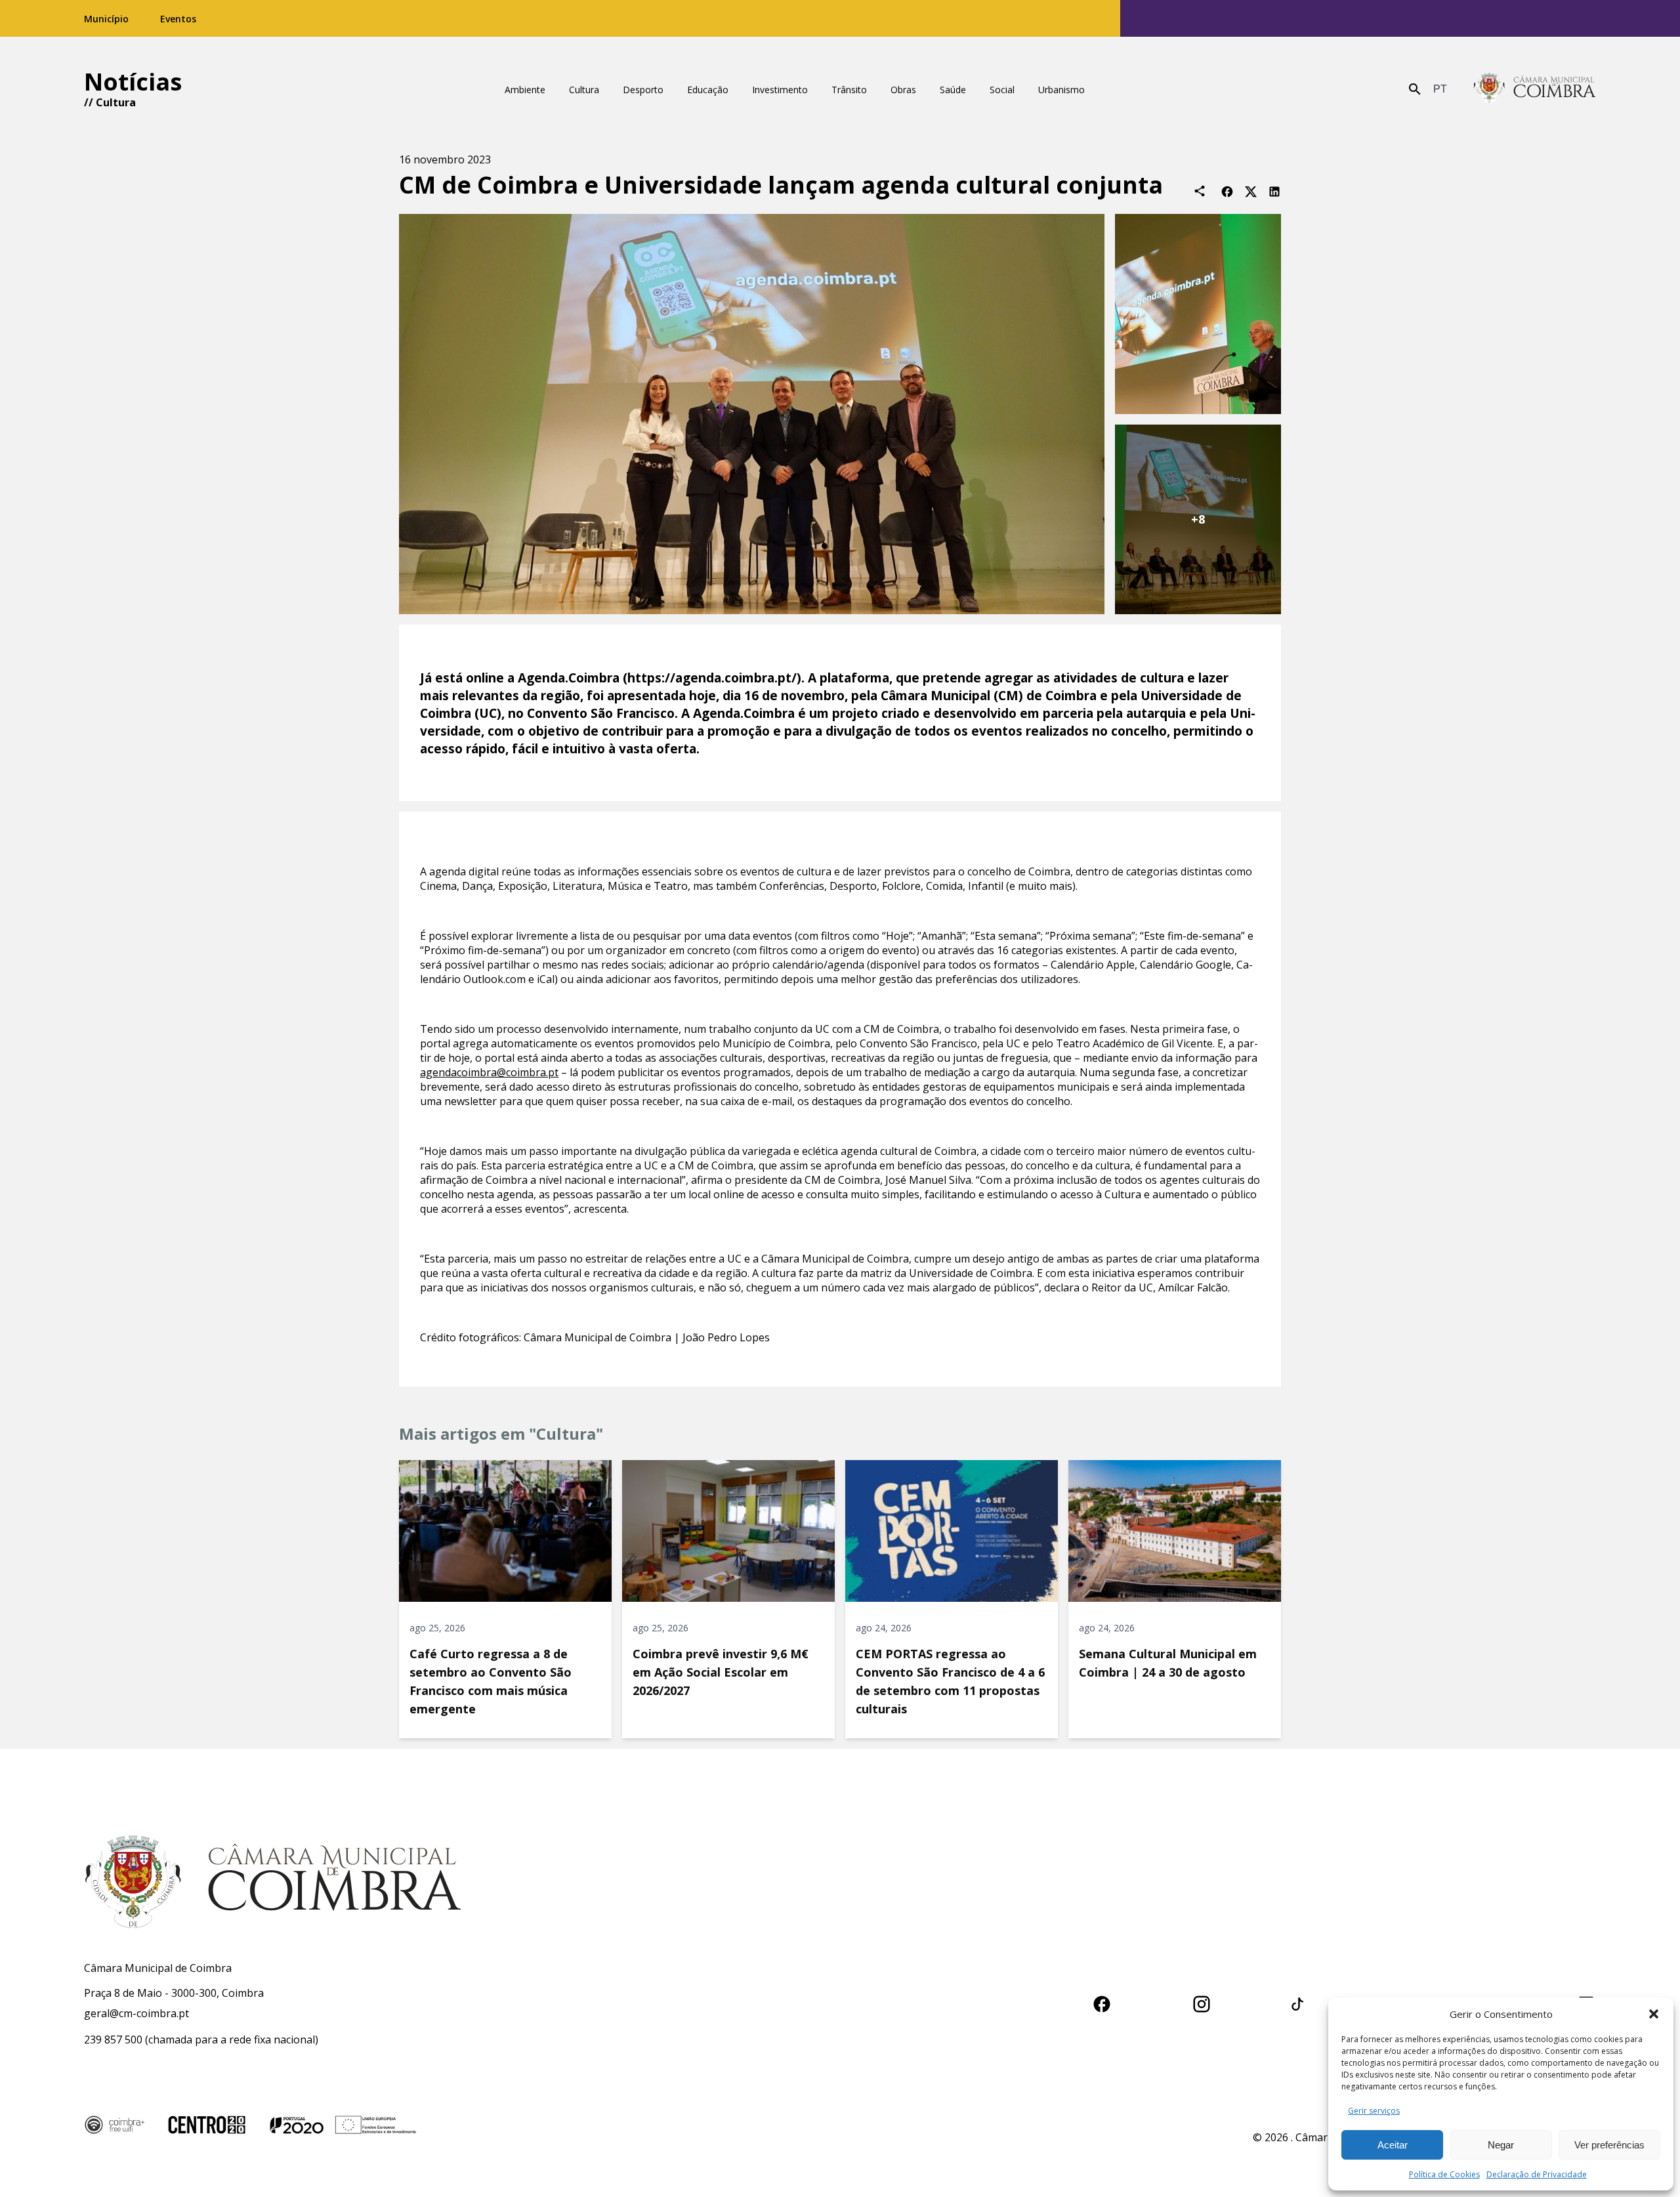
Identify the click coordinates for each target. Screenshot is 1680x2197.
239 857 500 (113, 2040)
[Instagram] (1202, 2002)
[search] (1415, 89)
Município (106, 19)
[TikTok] (1297, 2002)
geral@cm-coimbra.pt (136, 2013)
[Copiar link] (1200, 191)
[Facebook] (1227, 191)
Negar (1501, 2145)
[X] (1251, 191)
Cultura (116, 102)
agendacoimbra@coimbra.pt (489, 1072)
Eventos (178, 19)
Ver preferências (1609, 2145)
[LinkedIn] (1274, 191)
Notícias (133, 82)
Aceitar (1393, 2145)
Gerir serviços (1374, 2111)
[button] (1654, 2014)
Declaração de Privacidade (1537, 2174)
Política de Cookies (1444, 2174)
